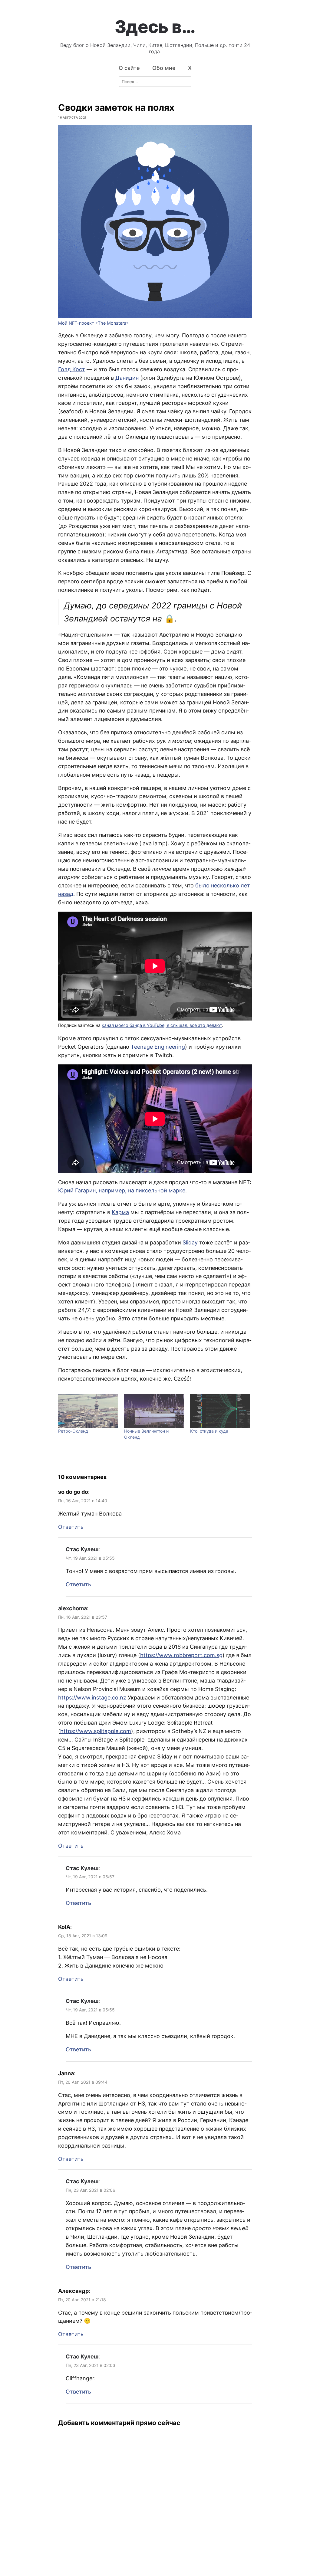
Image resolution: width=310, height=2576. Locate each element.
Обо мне (164, 68)
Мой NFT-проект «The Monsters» (93, 323)
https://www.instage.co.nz (92, 1698)
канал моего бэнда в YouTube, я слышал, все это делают (162, 1025)
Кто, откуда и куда (209, 1431)
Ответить (71, 1527)
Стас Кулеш (82, 1549)
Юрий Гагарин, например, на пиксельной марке (122, 1190)
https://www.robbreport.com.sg (181, 1655)
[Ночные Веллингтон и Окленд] (154, 1411)
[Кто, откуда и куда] (220, 1411)
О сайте (129, 68)
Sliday (190, 1242)
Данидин (127, 378)
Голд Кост (72, 369)
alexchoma (73, 1608)
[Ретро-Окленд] (88, 1411)
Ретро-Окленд (73, 1431)
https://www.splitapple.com (96, 1731)
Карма (120, 1212)
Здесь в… (155, 27)
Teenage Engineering (158, 1047)
